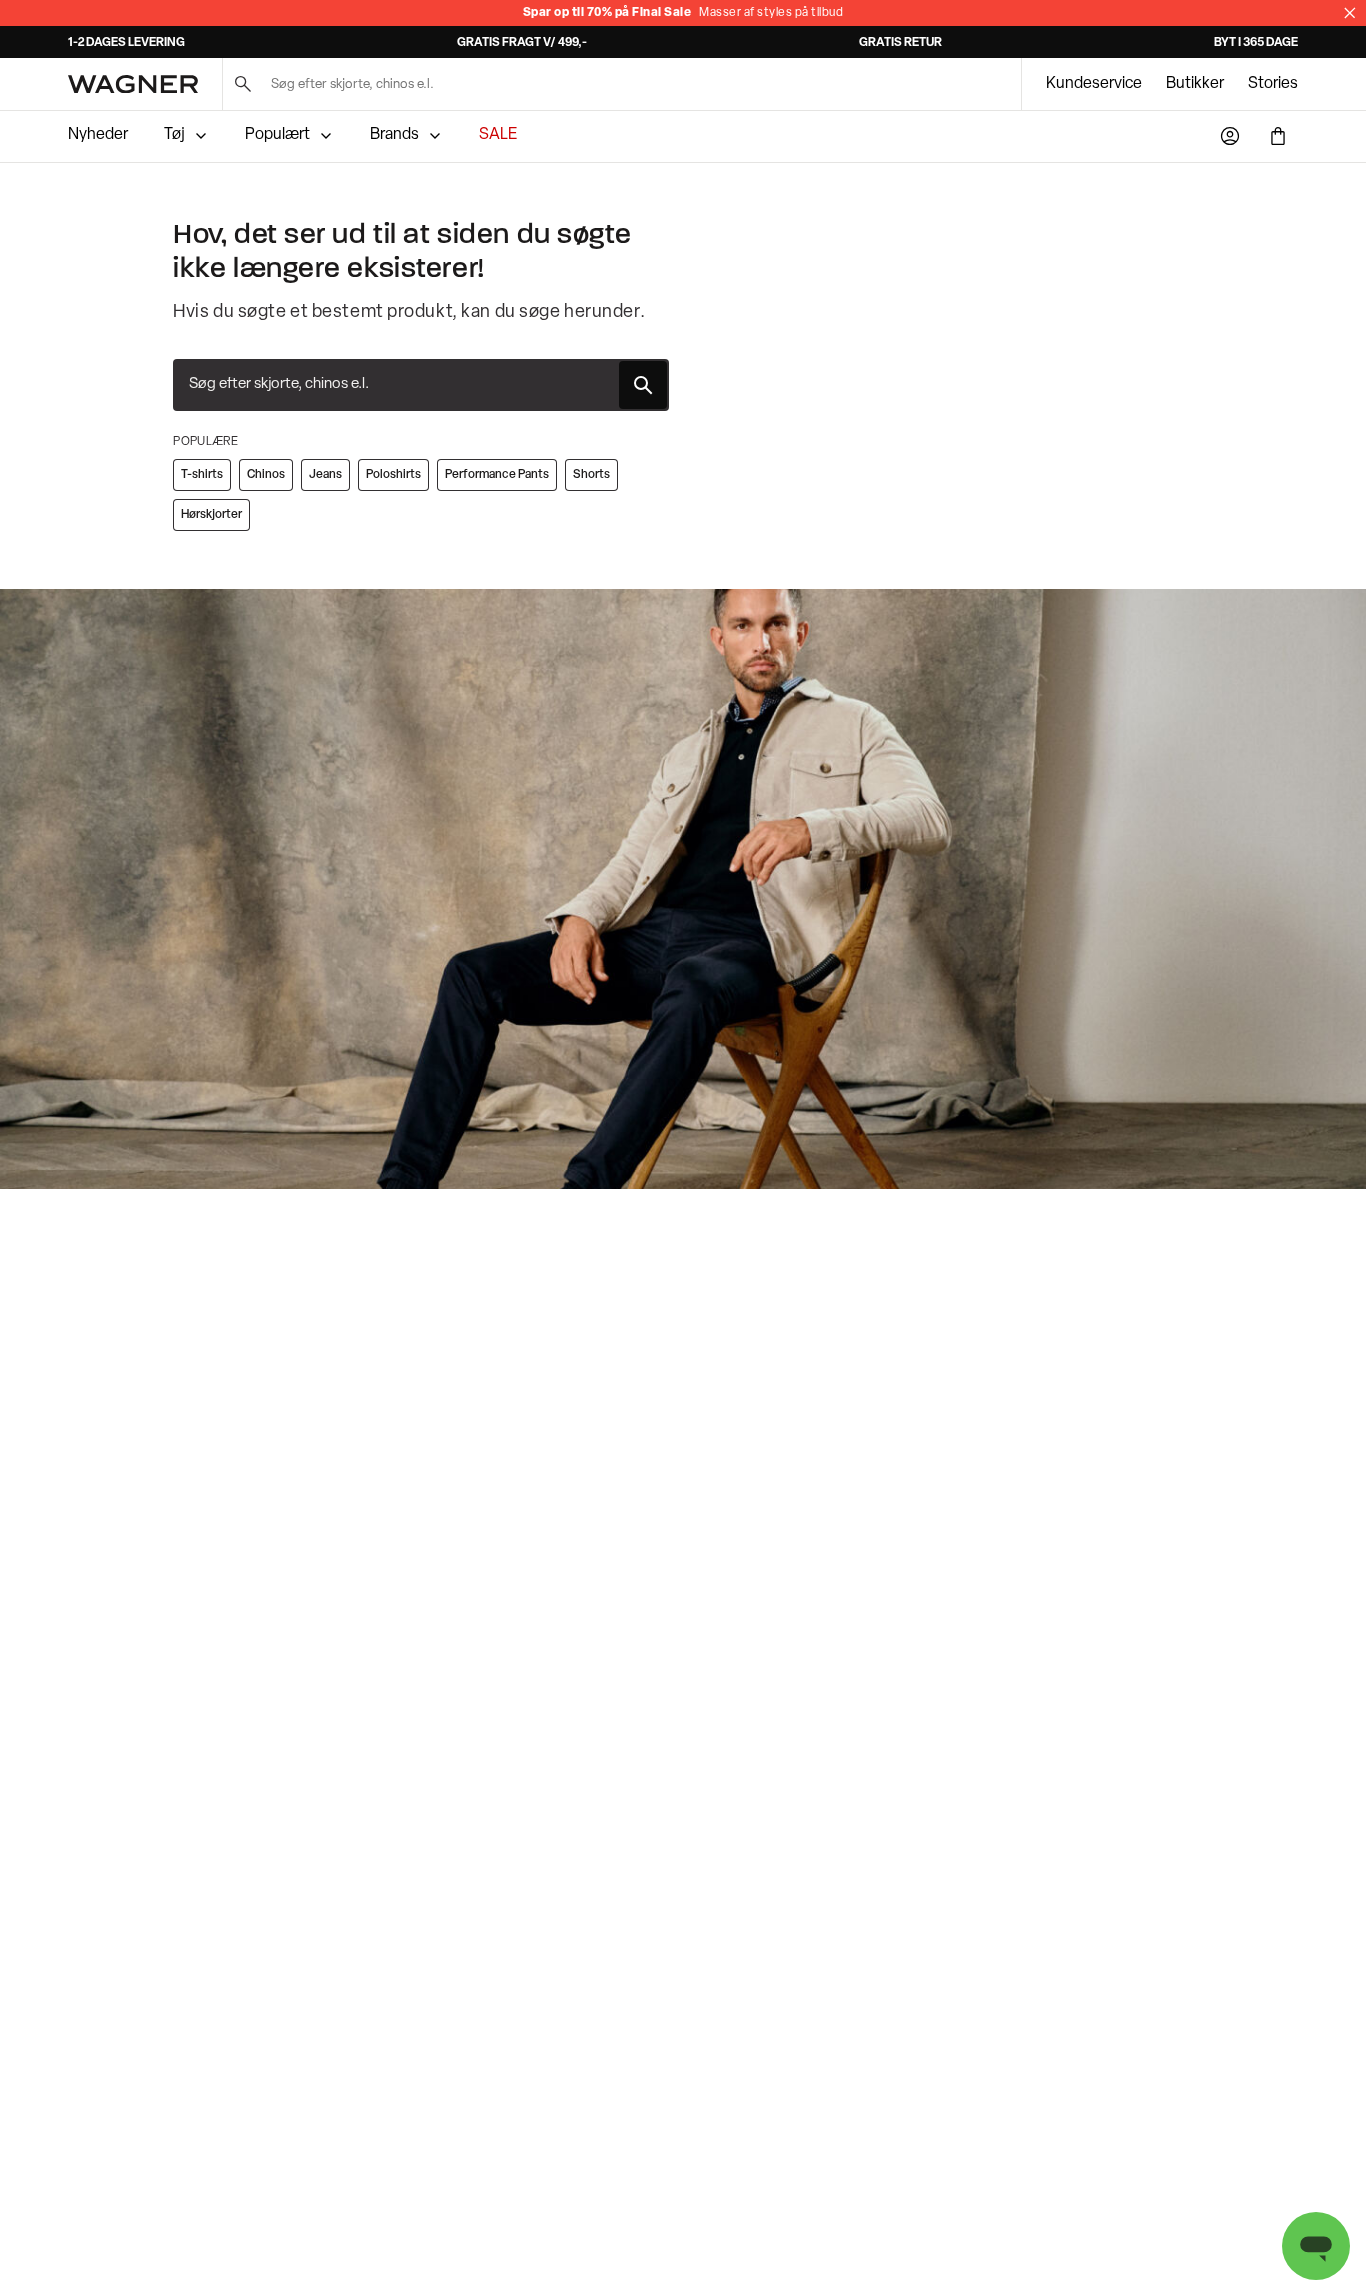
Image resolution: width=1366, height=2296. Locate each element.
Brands (394, 135)
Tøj (174, 135)
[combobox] (421, 385)
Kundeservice (1094, 84)
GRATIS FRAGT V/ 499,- (522, 43)
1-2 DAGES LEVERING (126, 43)
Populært (277, 135)
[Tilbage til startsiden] (133, 84)
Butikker (1195, 84)
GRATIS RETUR (900, 43)
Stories (1273, 84)
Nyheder (98, 135)
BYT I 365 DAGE (1256, 43)
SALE (498, 135)
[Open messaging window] (1316, 2246)
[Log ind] (1230, 136)
